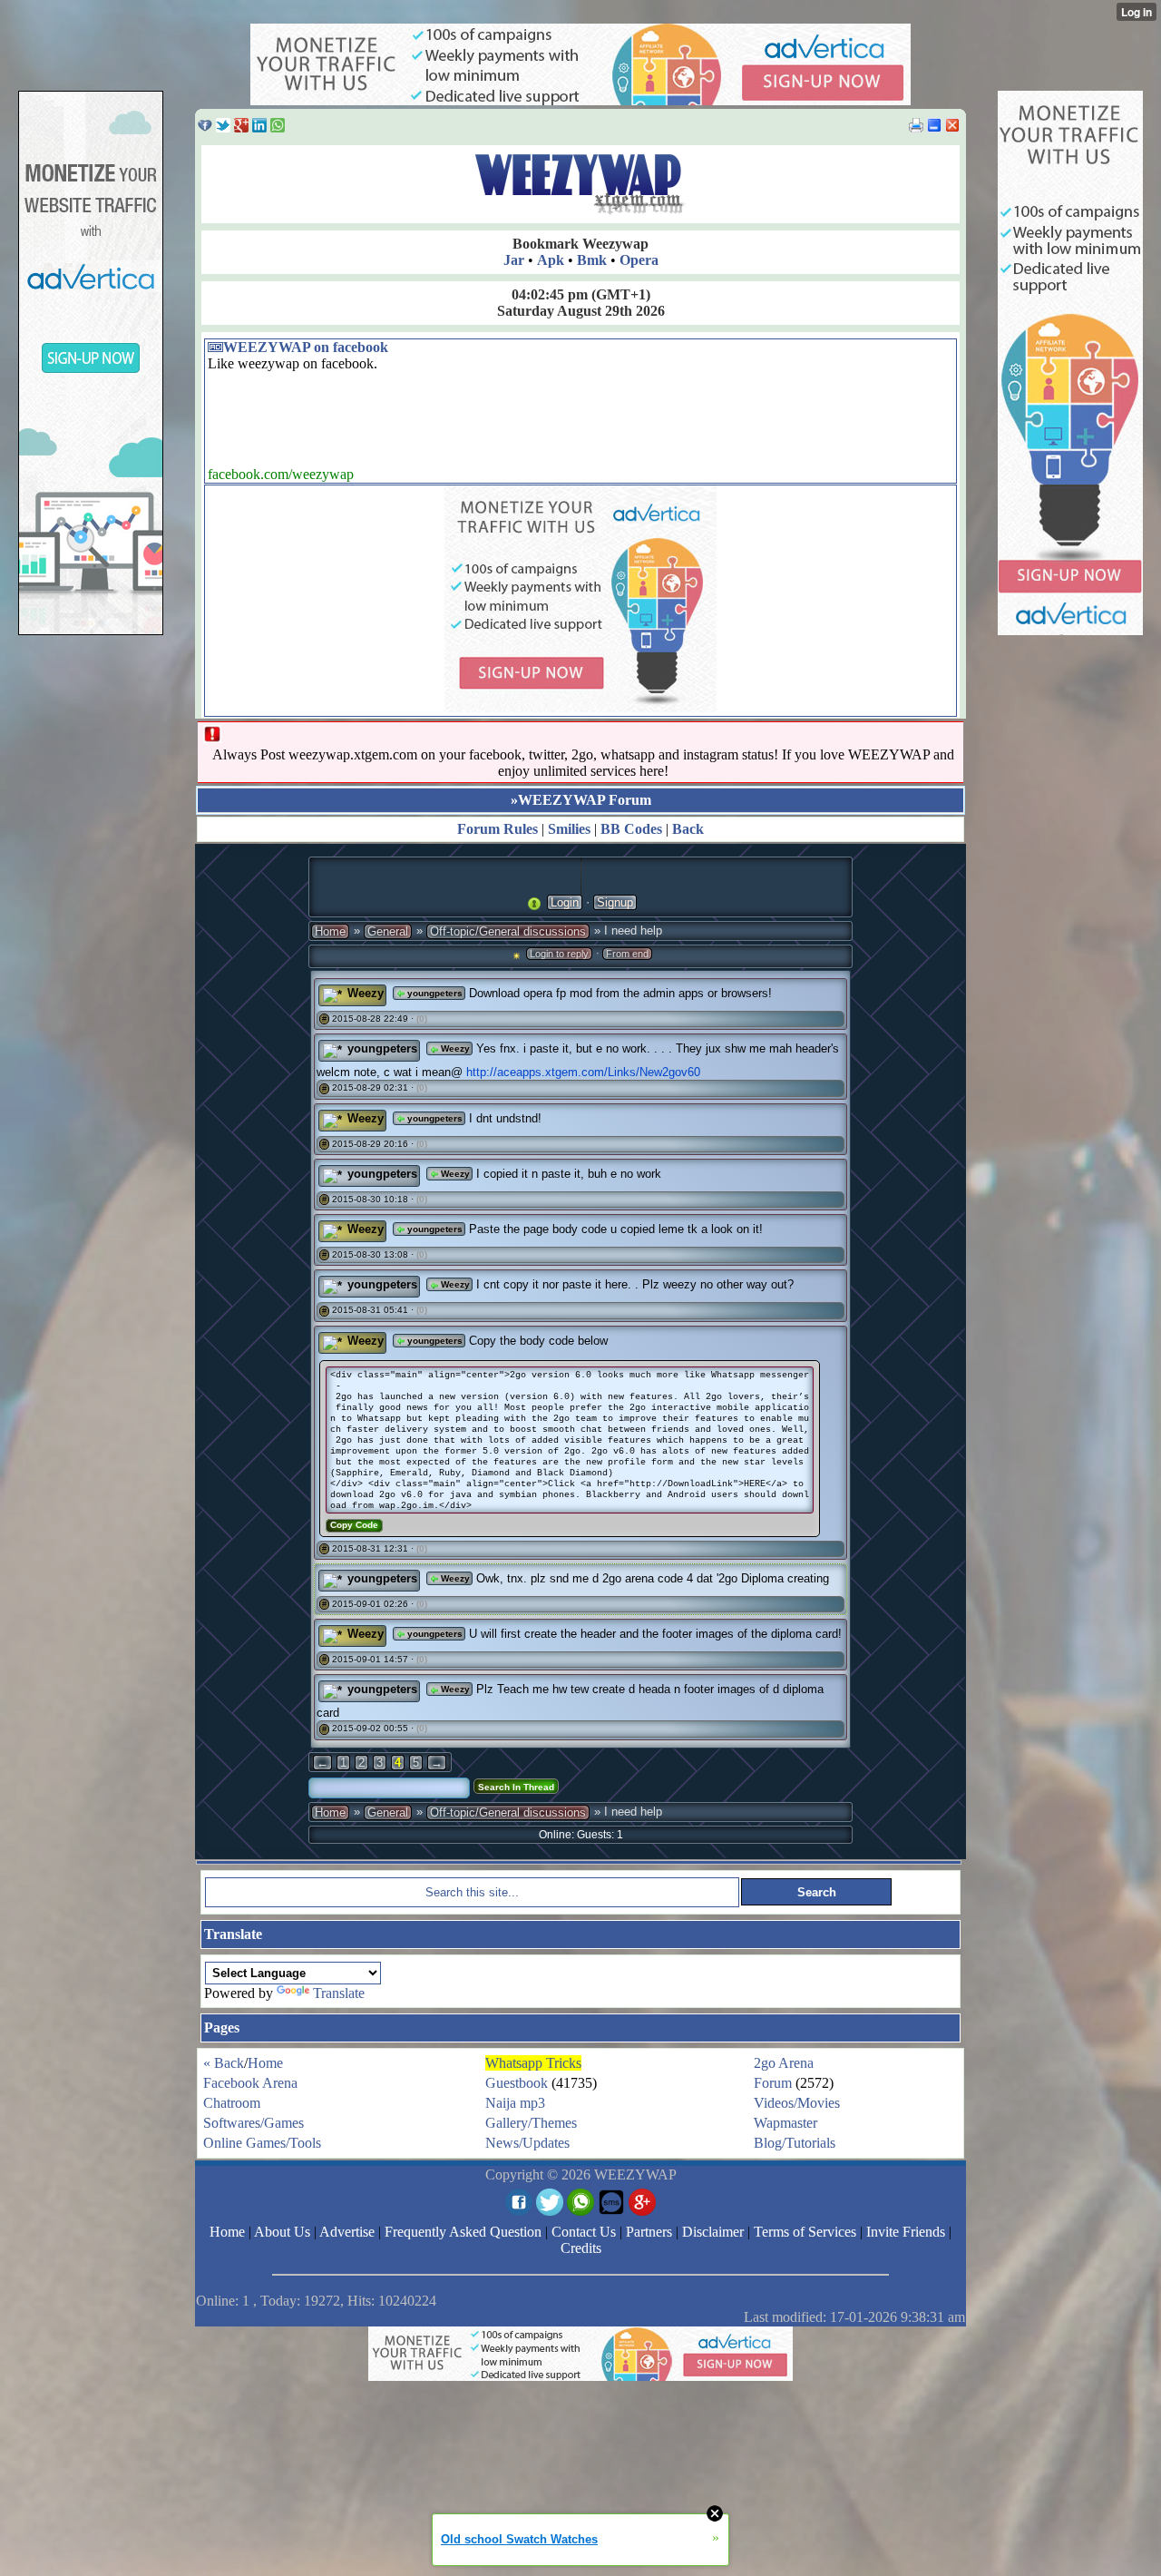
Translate (339, 1993)
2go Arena (784, 2063)
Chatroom (232, 2103)
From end (627, 954)
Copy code (354, 1525)
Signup (615, 902)
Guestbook (517, 2083)
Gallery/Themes (531, 2123)
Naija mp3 (515, 2103)
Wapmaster (785, 2123)
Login (565, 902)
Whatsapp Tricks (533, 2063)
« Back (224, 2063)
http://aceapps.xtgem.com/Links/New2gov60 (583, 1072)
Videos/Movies (797, 2103)
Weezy (366, 993)
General (388, 931)
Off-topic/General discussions (508, 931)
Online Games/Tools (262, 2143)
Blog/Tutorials (795, 2143)
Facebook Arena (250, 2083)
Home (330, 931)
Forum (773, 2083)
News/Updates (527, 2143)
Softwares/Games (254, 2123)
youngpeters (434, 993)
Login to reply (559, 954)
